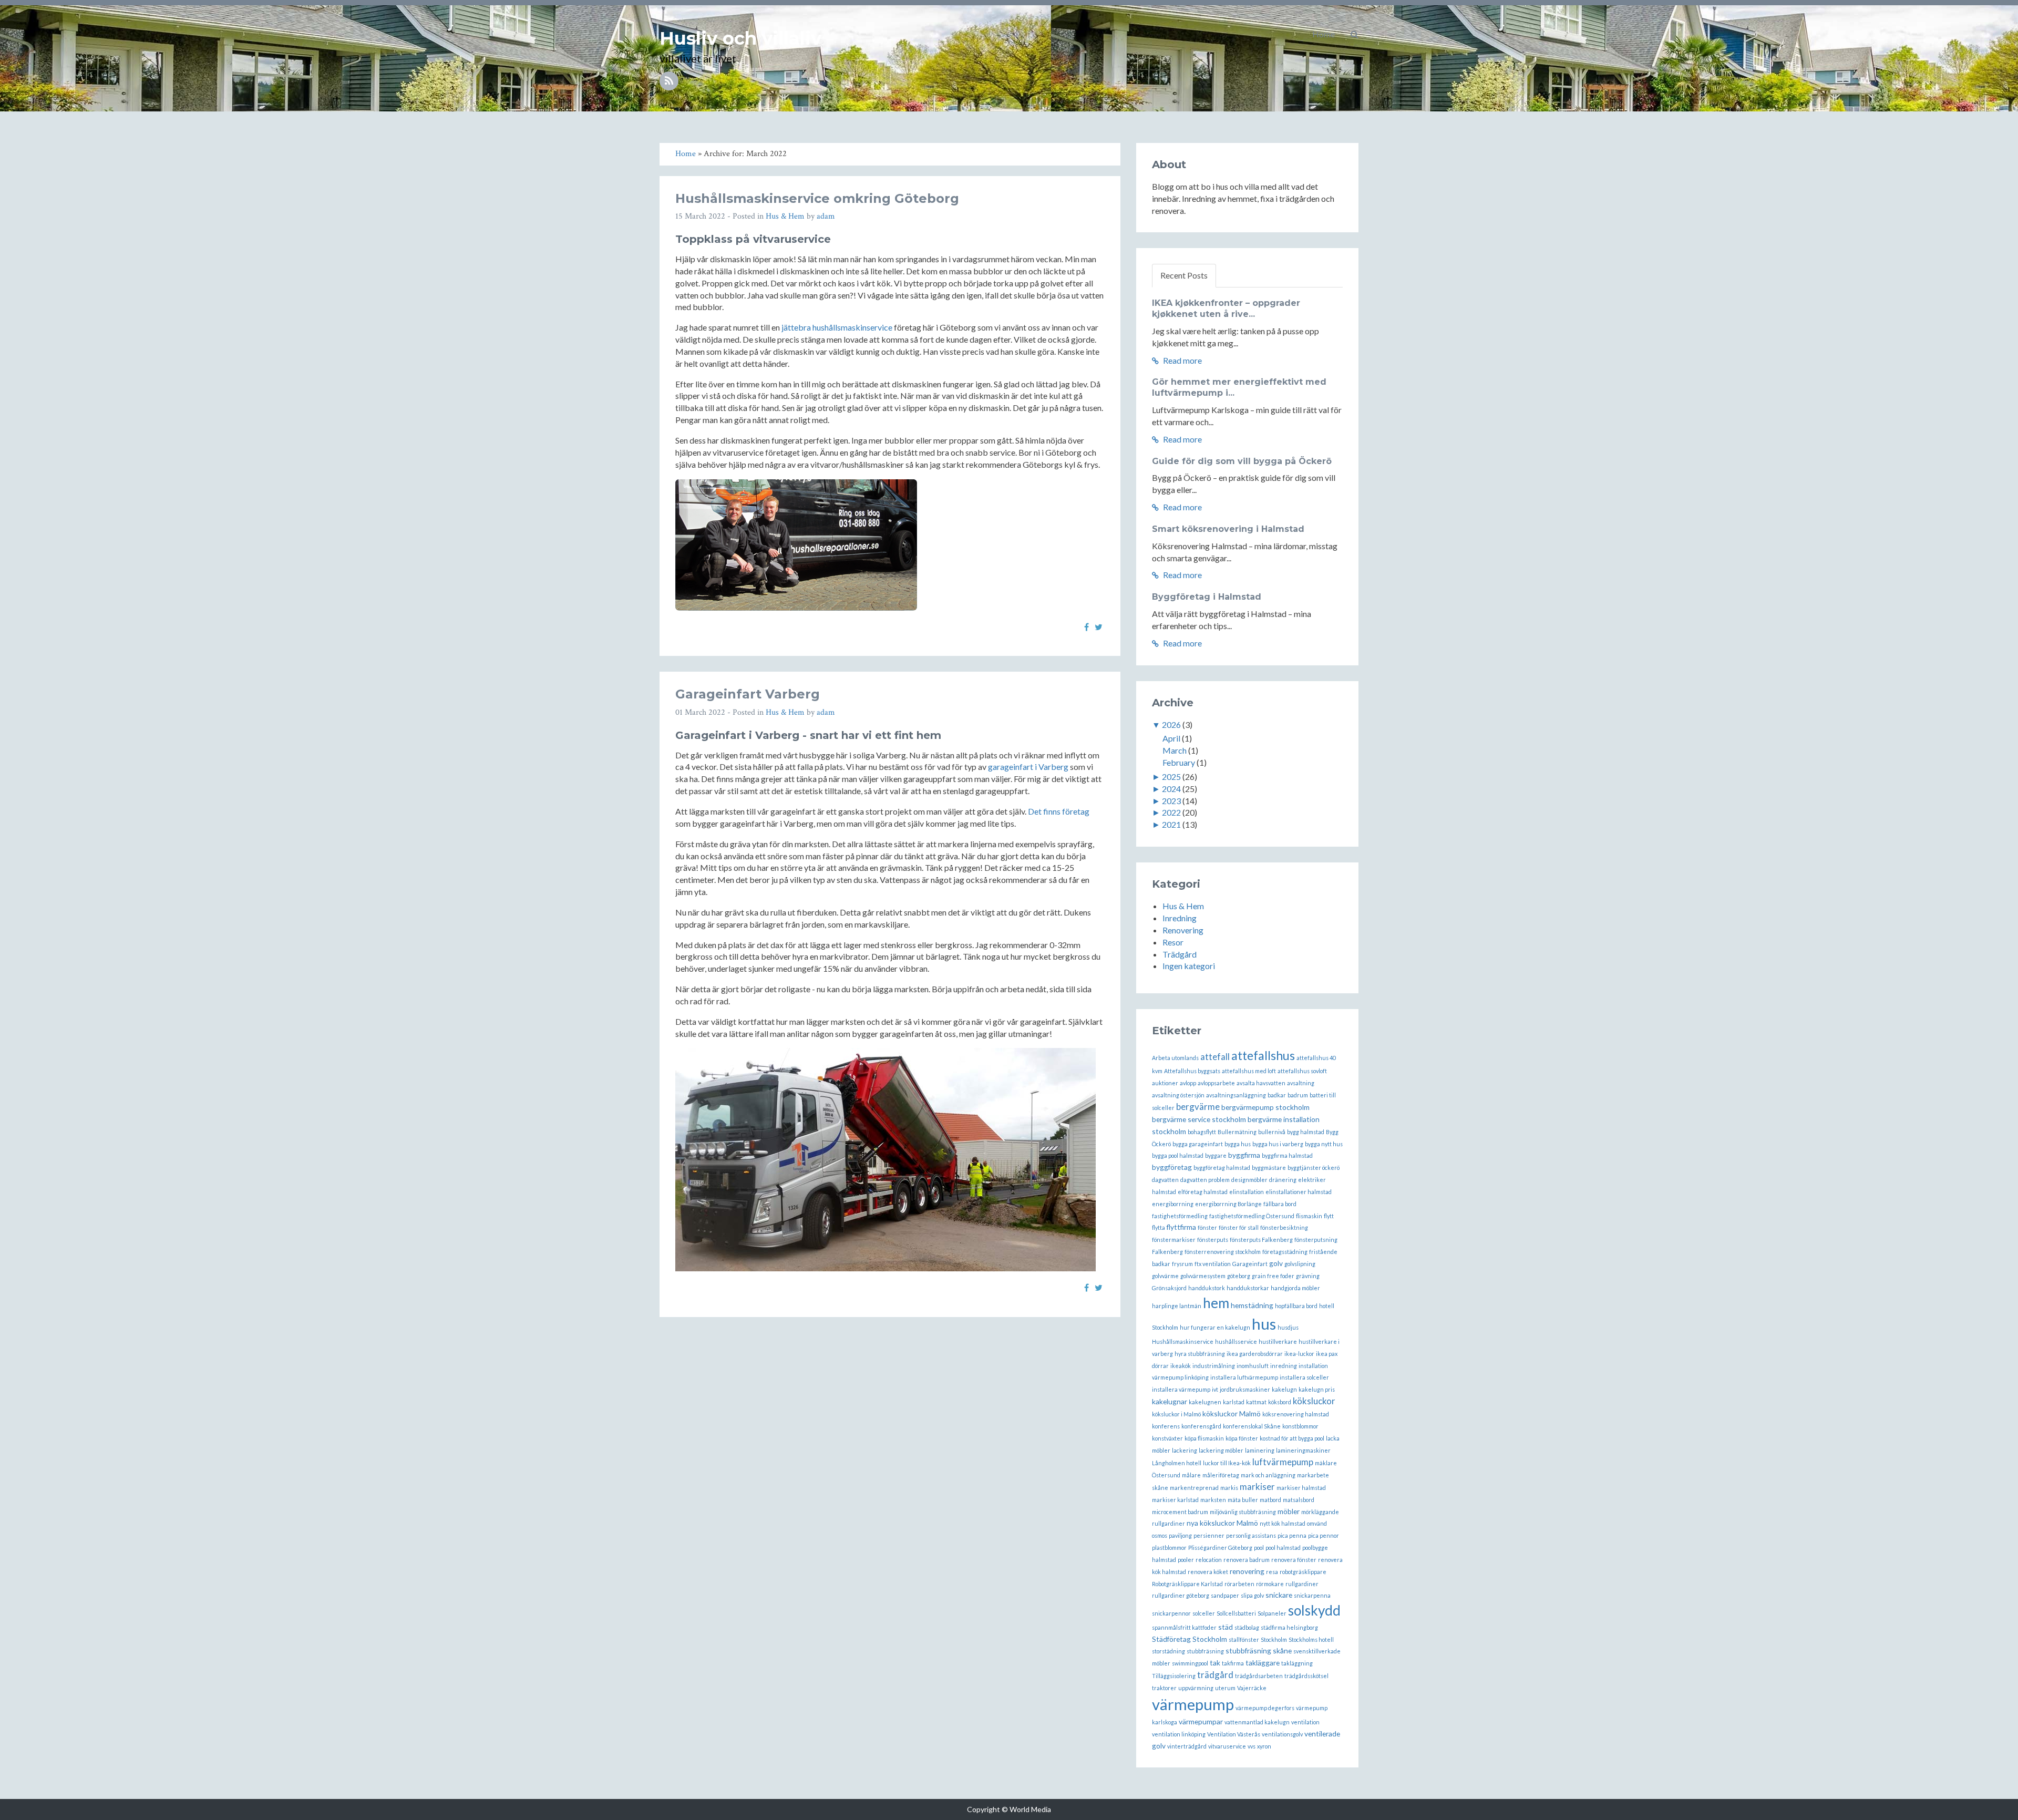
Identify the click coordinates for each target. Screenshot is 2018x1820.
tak (1215, 1663)
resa (1272, 1572)
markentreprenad (1194, 1488)
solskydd (1314, 1610)
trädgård (1215, 1675)
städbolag (1247, 1627)
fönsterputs (1213, 1240)
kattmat (1256, 1402)
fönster (1207, 1227)
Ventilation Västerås (1234, 1734)
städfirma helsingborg (1289, 1627)
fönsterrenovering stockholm (1223, 1252)
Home (1324, 34)
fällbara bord (1280, 1204)
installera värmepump (1181, 1389)
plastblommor (1169, 1547)
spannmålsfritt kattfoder (1184, 1627)
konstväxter (1167, 1438)
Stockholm (1274, 1639)
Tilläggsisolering (1174, 1676)
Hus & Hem (785, 216)
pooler (1186, 1560)
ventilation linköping (1179, 1734)
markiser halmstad (1301, 1488)
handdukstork (1207, 1288)
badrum (1298, 1095)
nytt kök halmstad (1283, 1523)
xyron (1264, 1746)
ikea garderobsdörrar (1255, 1354)
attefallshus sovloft (1302, 1071)
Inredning (1180, 918)
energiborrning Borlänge (1228, 1204)
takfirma (1233, 1663)
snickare (1279, 1595)
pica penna (1292, 1535)
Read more (1182, 360)
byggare (1216, 1155)
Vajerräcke (1252, 1688)
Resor (1173, 942)
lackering (1185, 1450)
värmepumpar (1201, 1721)
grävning (1308, 1276)
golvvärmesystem (1203, 1276)
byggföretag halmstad (1222, 1168)
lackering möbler (1221, 1450)
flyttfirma (1181, 1227)
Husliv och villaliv (740, 38)
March (1175, 750)
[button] (1355, 34)
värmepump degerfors (1265, 1708)
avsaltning (1301, 1083)
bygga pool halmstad (1178, 1155)
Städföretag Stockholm (1190, 1639)
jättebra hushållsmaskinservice (837, 327)
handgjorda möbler (1295, 1288)
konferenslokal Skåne (1252, 1426)
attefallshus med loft (1249, 1071)
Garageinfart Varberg (748, 694)
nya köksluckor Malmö (1222, 1523)
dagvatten (1165, 1180)
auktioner (1165, 1083)
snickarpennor (1171, 1613)
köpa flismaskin (1204, 1438)
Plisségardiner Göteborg (1220, 1547)
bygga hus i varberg (1278, 1144)
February (1179, 762)
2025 (1171, 777)
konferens (1166, 1426)
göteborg (1239, 1276)
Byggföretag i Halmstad (1207, 597)
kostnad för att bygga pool (1292, 1438)
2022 (1171, 812)
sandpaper (1225, 1595)
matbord (1270, 1500)
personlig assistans (1251, 1535)
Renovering (1183, 930)
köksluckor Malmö (1232, 1413)
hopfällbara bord (1296, 1306)
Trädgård (1180, 954)
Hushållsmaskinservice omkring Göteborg (817, 198)
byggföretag (1172, 1167)
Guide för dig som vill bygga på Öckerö (1242, 461)
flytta (1159, 1227)
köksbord (1280, 1402)
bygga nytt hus (1324, 1144)
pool (1259, 1547)
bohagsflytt (1202, 1132)
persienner (1209, 1535)
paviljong (1180, 1535)
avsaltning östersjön (1178, 1095)
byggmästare (1269, 1168)
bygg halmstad (1306, 1132)
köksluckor (1314, 1401)
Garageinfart (1250, 1264)
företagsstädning (1285, 1252)
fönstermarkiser (1174, 1240)
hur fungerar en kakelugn (1215, 1327)
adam (826, 216)
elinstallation (1247, 1192)
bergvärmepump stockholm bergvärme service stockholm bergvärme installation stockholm (1236, 1119)
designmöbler (1249, 1180)
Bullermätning (1237, 1132)
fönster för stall (1239, 1227)
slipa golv (1252, 1595)
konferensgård (1201, 1426)
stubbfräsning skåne (1259, 1651)
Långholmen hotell (1177, 1463)
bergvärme (1198, 1107)
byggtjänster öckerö (1314, 1168)
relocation (1209, 1560)
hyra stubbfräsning (1200, 1354)
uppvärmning (1196, 1688)
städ (1226, 1627)
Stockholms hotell (1311, 1639)
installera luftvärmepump (1244, 1377)
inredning (1284, 1366)
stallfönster (1244, 1639)
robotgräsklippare (1303, 1572)
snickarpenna (1312, 1595)
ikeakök (1181, 1366)
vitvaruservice (1227, 1746)
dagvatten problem (1205, 1180)
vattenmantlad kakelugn (1257, 1722)
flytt (1329, 1216)
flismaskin (1309, 1216)
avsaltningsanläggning (1236, 1095)
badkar (1277, 1095)
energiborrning (1173, 1204)
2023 (1171, 801)
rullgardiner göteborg (1181, 1595)
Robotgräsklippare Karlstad (1187, 1584)
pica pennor (1324, 1535)
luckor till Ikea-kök (1227, 1463)
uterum (1225, 1688)
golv (1276, 1263)
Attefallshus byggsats (1192, 1071)
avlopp (1188, 1083)
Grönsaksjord (1169, 1288)
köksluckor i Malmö (1176, 1414)
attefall (1215, 1057)
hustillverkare (1278, 1341)
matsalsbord (1299, 1500)
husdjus (1288, 1327)
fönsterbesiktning (1284, 1227)
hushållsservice (1236, 1341)
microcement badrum (1180, 1512)
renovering (1247, 1571)
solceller (1204, 1613)
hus (1264, 1324)
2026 (1171, 724)
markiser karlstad (1175, 1500)
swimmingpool (1190, 1663)
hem (1216, 1303)
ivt (1215, 1389)
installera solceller (1304, 1377)
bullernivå (1272, 1132)
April (1171, 738)
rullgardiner (1302, 1584)
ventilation (1305, 1722)
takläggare (1263, 1663)
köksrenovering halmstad (1296, 1414)
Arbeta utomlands (1175, 1058)
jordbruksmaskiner (1245, 1389)
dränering (1283, 1180)
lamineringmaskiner (1303, 1450)
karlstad (1234, 1402)
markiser (1257, 1487)
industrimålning (1214, 1366)
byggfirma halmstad (1287, 1155)
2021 (1171, 824)
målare (1191, 1475)
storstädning (1168, 1651)
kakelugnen (1205, 1402)
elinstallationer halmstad (1299, 1192)
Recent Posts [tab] (1184, 275)
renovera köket (1208, 1572)
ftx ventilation (1213, 1264)
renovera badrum (1247, 1560)
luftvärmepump (1283, 1462)
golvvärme (1165, 1276)
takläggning (1297, 1663)
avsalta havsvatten (1261, 1083)
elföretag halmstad (1203, 1192)
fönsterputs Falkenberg (1261, 1240)
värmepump (1193, 1704)
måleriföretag (1221, 1475)
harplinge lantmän (1177, 1306)
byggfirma (1244, 1155)
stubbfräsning (1205, 1651)
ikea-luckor (1299, 1354)
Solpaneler (1272, 1613)
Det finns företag (1059, 811)
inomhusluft (1253, 1366)
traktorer (1164, 1688)
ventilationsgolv (1282, 1734)
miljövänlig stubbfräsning (1243, 1512)
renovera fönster (1294, 1560)
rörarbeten (1239, 1584)
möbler (1289, 1511)
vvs (1252, 1746)
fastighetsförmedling (1180, 1216)
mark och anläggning (1268, 1475)
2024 (1171, 789)
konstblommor (1300, 1426)
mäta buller (1243, 1500)
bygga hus (1238, 1144)
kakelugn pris (1317, 1389)
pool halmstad (1283, 1547)
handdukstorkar (1248, 1288)
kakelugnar (1170, 1401)
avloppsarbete (1216, 1083)
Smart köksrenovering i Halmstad (1228, 529)
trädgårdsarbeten (1259, 1676)
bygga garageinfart (1198, 1144)
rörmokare (1270, 1584)
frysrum (1182, 1264)
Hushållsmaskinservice (1183, 1341)
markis (1229, 1488)
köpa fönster (1242, 1438)
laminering (1260, 1450)
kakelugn (1284, 1389)
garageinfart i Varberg (1028, 767)
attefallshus (1263, 1055)
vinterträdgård (1187, 1746)
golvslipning (1300, 1264)
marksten (1213, 1500)
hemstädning (1252, 1305)
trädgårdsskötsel (1306, 1676)
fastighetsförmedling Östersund (1252, 1216)
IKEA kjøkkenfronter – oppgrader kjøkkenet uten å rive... (1226, 309)
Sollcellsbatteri (1236, 1613)
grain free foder (1273, 1276)
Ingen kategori (1189, 966)
